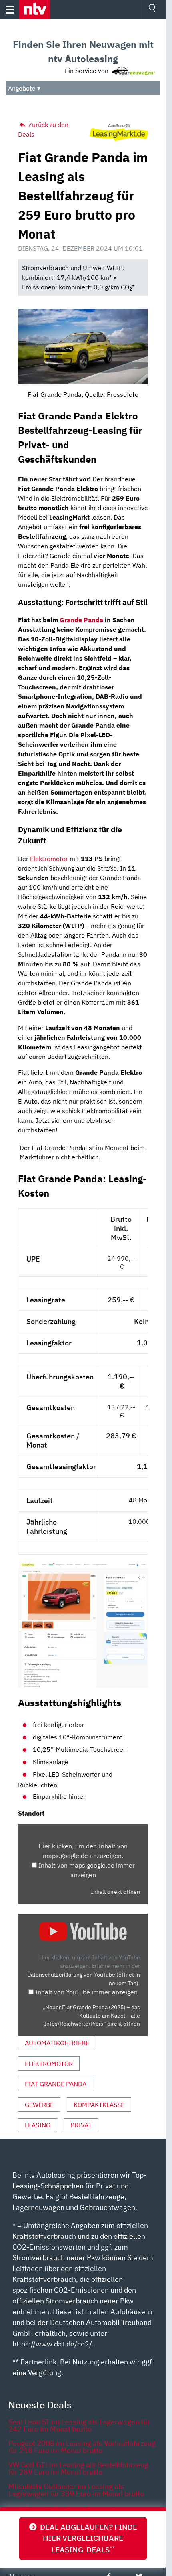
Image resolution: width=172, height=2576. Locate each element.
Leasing (38, 2125)
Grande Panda (81, 620)
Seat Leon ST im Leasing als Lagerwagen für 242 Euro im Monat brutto (79, 2425)
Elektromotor (49, 859)
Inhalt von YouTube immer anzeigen (86, 1992)
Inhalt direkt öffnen (115, 1892)
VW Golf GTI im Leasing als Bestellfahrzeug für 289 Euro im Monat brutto (78, 2468)
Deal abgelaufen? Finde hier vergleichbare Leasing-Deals (87, 2538)
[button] (35, 10)
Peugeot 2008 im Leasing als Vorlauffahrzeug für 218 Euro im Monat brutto (82, 2447)
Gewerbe (39, 2105)
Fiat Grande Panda (56, 2084)
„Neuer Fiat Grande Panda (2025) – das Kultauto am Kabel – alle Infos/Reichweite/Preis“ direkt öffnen (91, 2015)
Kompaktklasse (99, 2105)
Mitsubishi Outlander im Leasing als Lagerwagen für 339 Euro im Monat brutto (76, 2490)
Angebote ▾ (24, 88)
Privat (81, 2125)
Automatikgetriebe (57, 2043)
